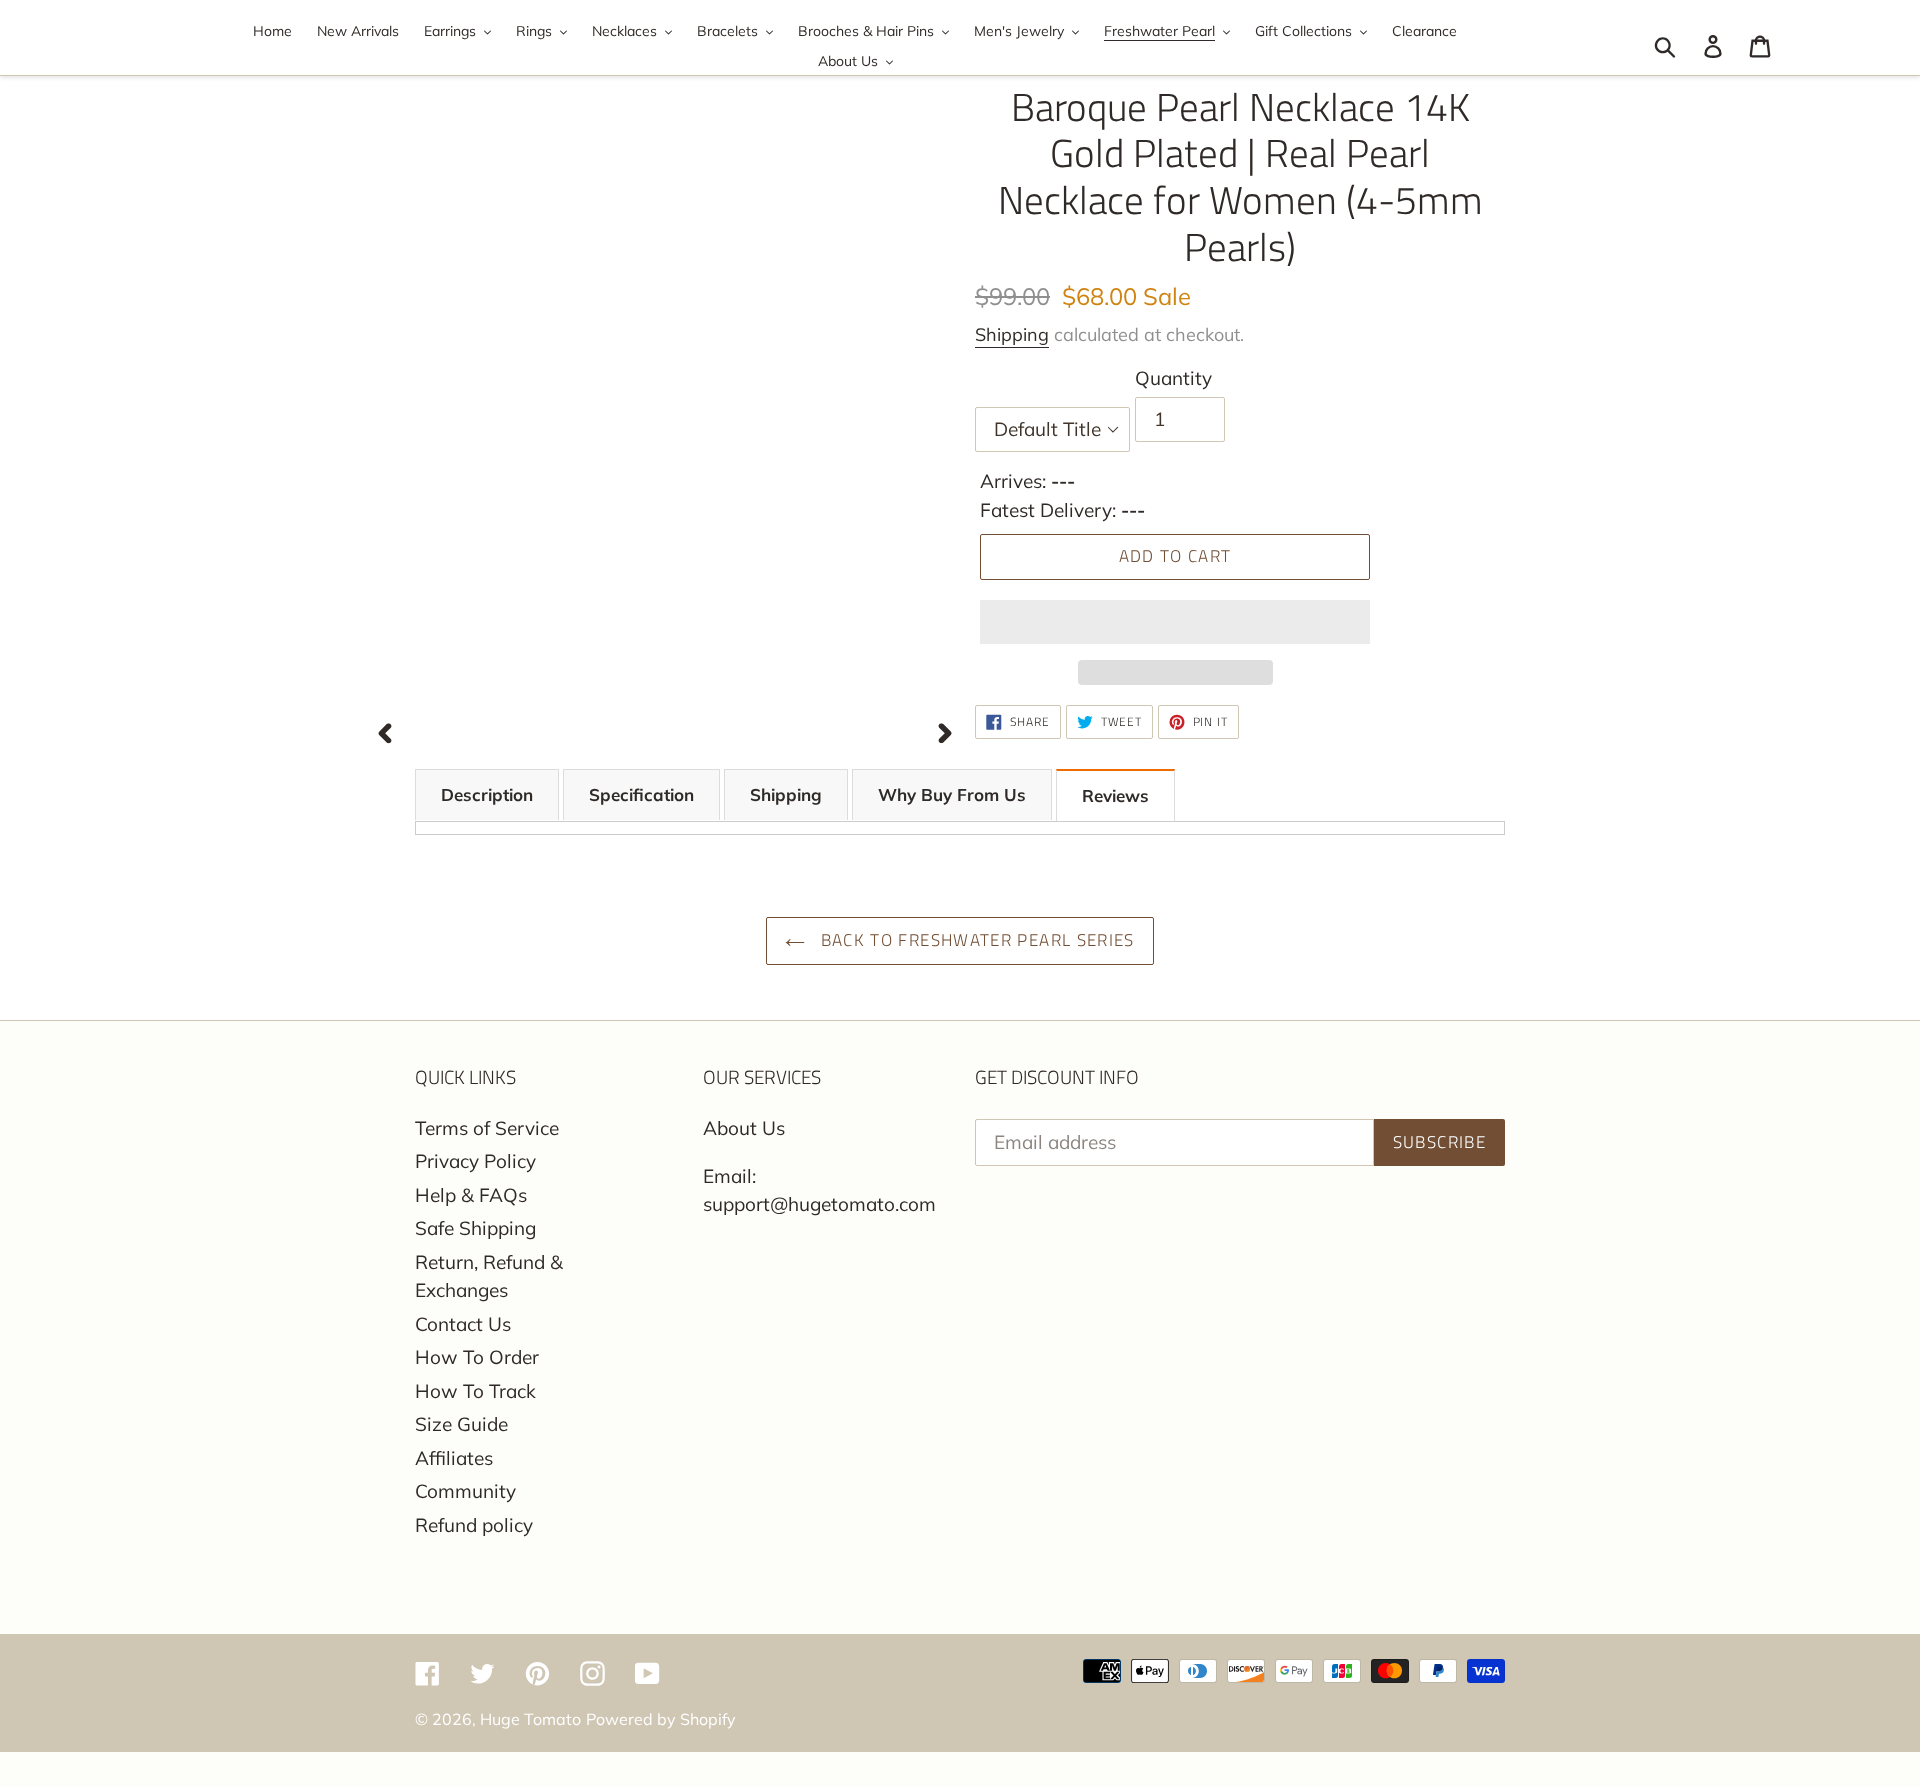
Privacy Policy (475, 1161)
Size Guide (461, 1424)
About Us (744, 1128)
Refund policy (474, 1525)
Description (487, 794)
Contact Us (463, 1324)
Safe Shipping (475, 1228)
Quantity (1173, 378)
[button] (1175, 622)
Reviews (1115, 795)
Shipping (1012, 334)
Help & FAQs (471, 1195)
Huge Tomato (530, 1719)
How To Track (475, 1391)
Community (465, 1491)
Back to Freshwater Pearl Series (975, 940)
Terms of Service (487, 1128)
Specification (641, 794)
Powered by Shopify (661, 1719)
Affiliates (454, 1458)
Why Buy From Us (952, 794)
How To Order (477, 1357)
